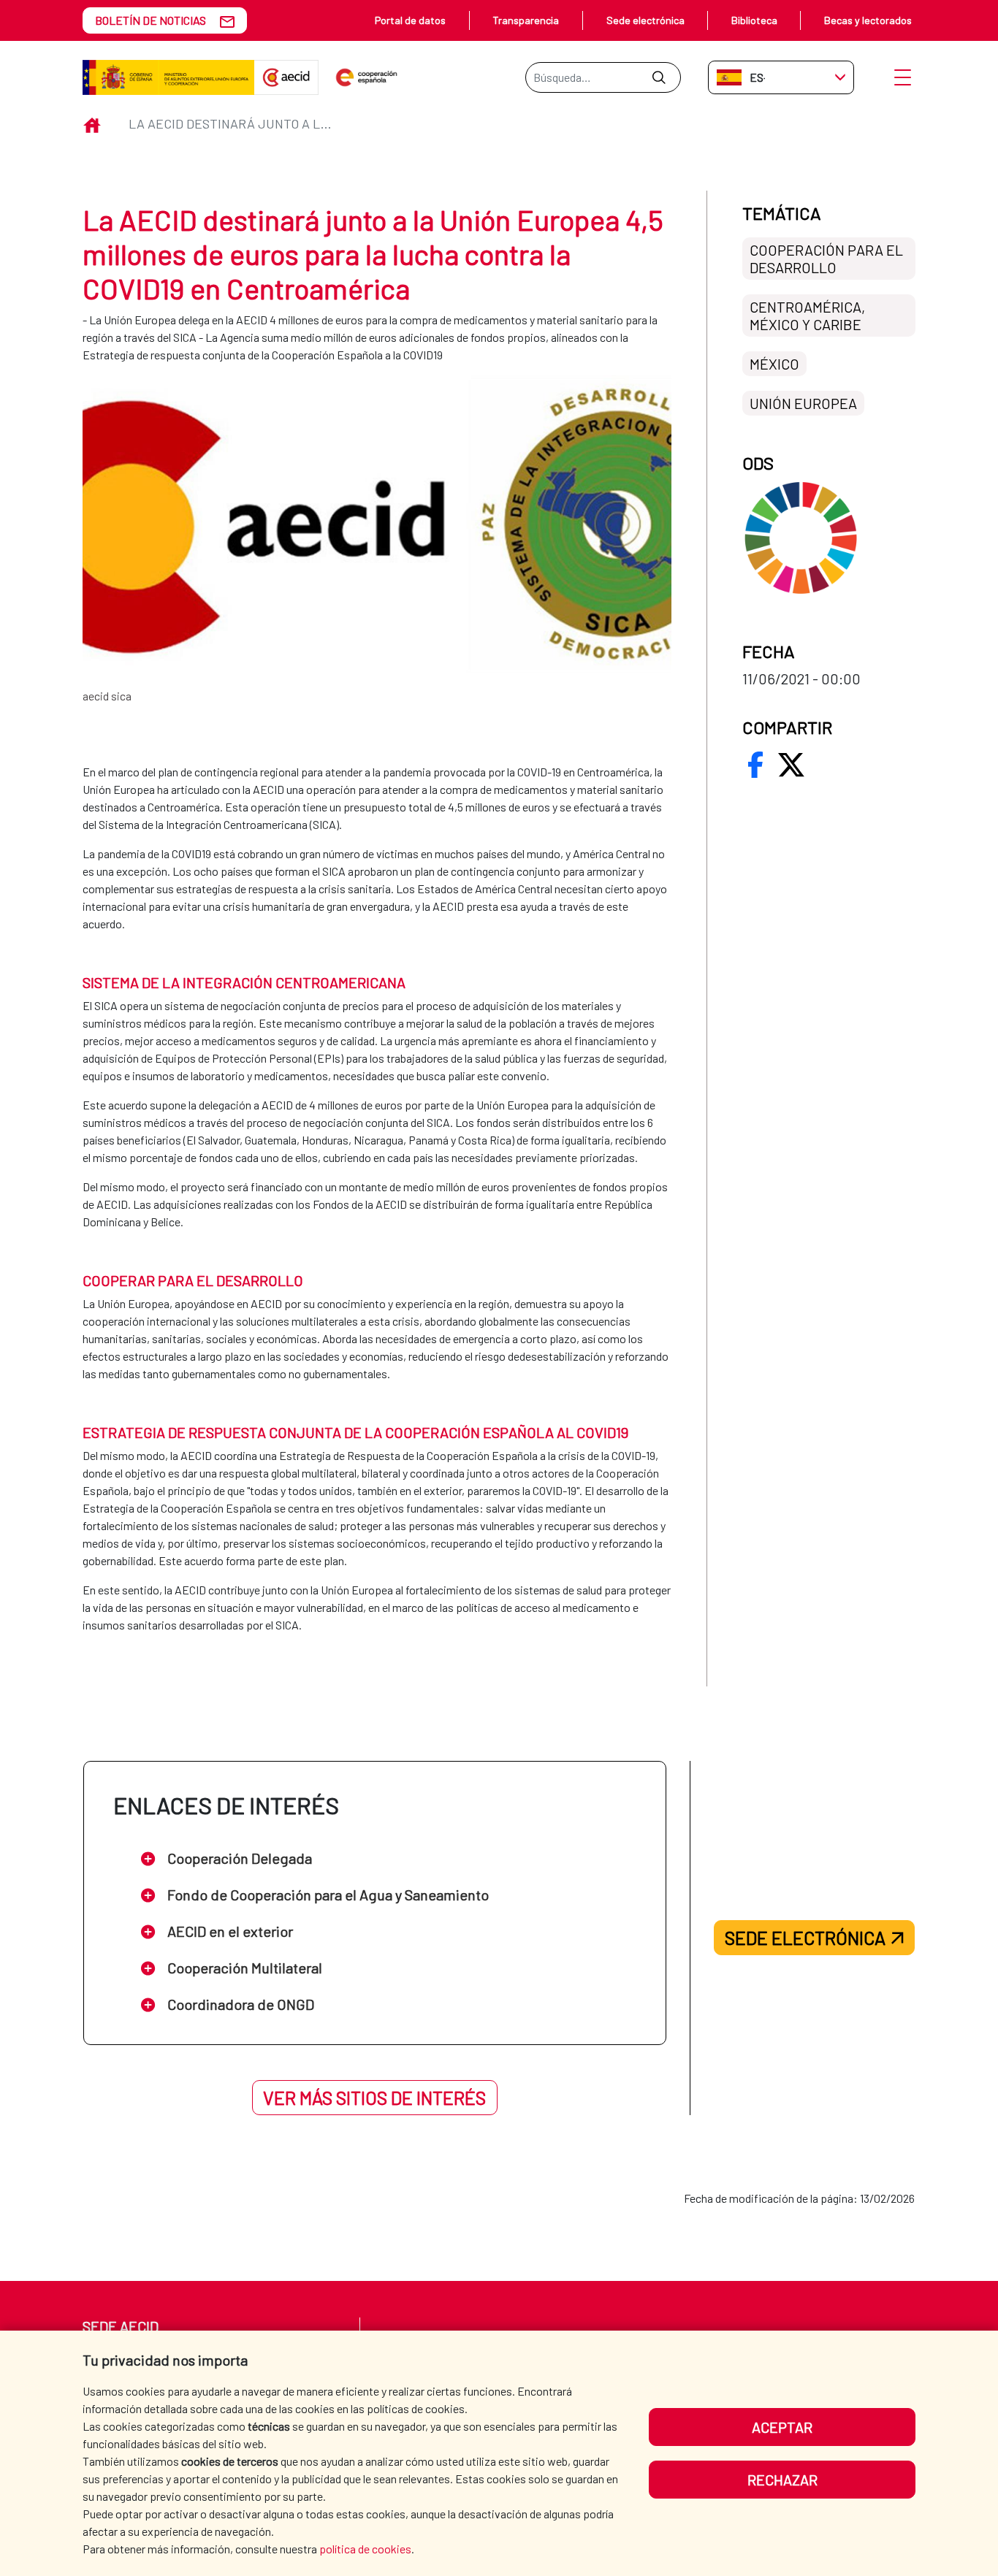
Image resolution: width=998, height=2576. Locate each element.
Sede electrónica (645, 20)
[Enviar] (659, 77)
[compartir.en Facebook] (755, 765)
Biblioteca (754, 20)
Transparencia (526, 20)
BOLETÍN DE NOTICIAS (151, 20)
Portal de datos (410, 20)
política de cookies (365, 2549)
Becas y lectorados (868, 20)
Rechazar (782, 2480)
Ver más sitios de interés (374, 2098)
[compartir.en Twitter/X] (791, 765)
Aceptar (782, 2427)
